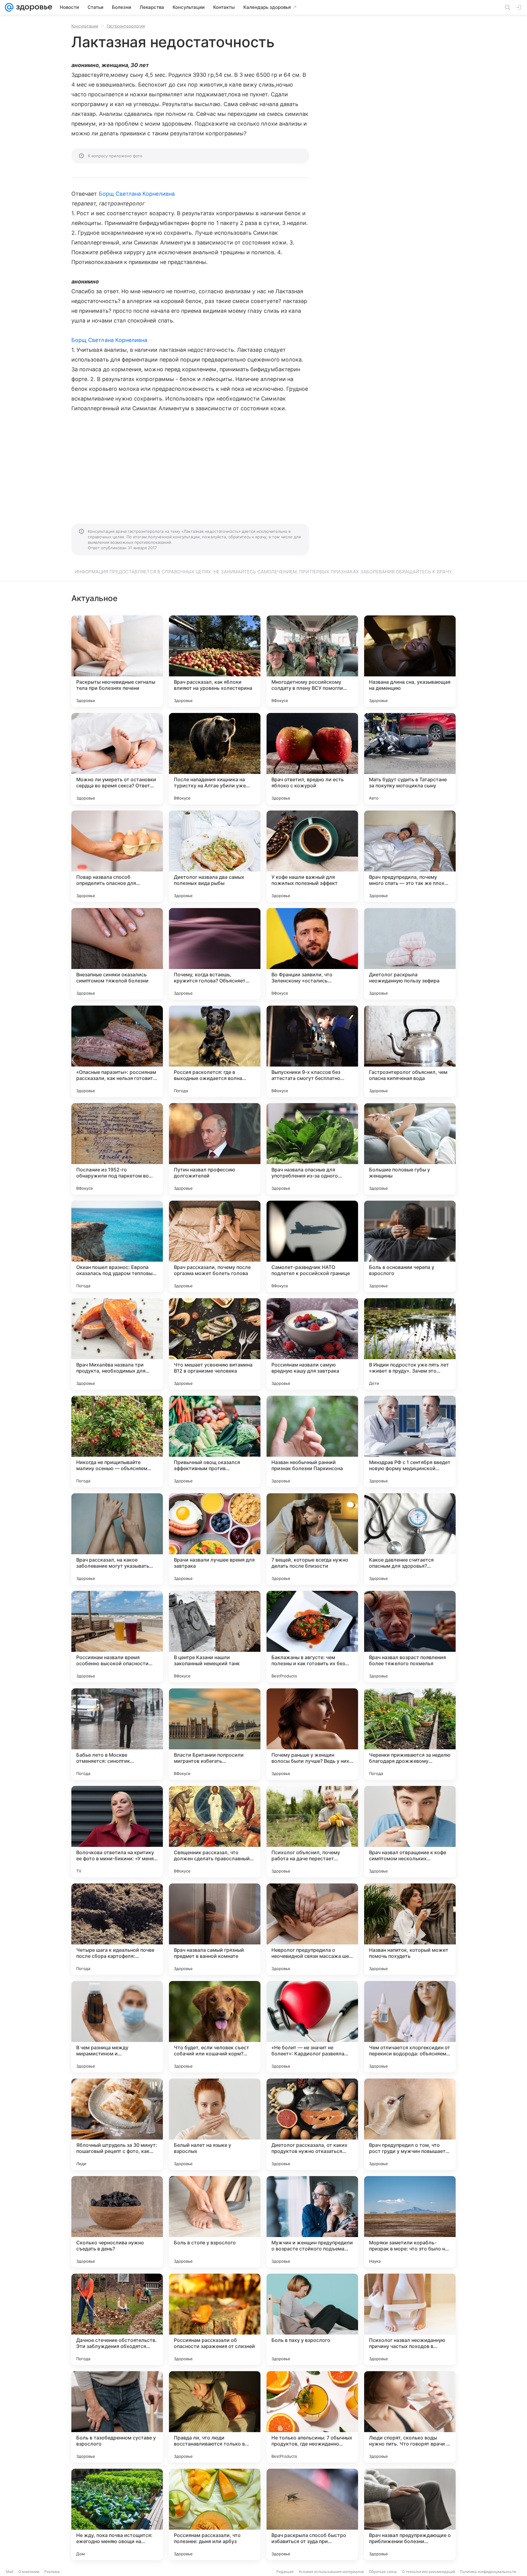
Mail (10, 2572)
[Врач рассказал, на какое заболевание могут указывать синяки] (117, 1539)
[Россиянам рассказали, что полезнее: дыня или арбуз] (215, 2514)
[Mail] (9, 7)
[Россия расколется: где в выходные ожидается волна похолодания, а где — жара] (215, 1051)
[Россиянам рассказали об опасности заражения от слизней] (215, 2319)
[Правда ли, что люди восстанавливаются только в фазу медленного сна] (215, 2417)
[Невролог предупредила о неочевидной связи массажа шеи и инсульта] (312, 1929)
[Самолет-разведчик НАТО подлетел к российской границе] (312, 1246)
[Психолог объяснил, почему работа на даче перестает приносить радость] (312, 1832)
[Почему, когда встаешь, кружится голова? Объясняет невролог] (215, 954)
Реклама (52, 2572)
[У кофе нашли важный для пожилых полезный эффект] (312, 856)
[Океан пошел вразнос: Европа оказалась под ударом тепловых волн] (117, 1246)
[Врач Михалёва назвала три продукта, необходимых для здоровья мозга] (117, 1344)
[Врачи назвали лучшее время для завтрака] (215, 1539)
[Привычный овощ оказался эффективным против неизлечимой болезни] (215, 1441)
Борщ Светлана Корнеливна (137, 194)
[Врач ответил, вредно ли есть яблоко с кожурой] (312, 759)
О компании (29, 2572)
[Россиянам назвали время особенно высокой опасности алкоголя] (117, 1637)
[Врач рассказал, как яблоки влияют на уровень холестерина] (215, 661)
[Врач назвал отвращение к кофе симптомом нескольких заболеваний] (410, 1832)
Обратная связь (383, 2572)
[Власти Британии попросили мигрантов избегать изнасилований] (215, 1734)
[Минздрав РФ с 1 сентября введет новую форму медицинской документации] (410, 1441)
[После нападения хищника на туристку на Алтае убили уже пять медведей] (215, 759)
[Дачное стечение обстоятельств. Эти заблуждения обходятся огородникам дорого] (117, 2319)
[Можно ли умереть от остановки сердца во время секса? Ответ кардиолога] (117, 759)
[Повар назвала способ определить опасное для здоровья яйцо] (117, 856)
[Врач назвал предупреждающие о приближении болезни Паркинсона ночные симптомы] (410, 2514)
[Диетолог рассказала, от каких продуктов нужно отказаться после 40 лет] (312, 2124)
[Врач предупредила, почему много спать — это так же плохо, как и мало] (410, 856)
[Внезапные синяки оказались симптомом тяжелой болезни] (117, 954)
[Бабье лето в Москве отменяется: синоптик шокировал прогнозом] (117, 1734)
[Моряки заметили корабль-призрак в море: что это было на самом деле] (410, 2222)
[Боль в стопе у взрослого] (215, 2222)
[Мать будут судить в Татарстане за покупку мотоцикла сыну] (410, 759)
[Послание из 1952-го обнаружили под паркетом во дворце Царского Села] (117, 1149)
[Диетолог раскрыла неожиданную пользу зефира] (410, 954)
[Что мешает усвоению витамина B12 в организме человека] (215, 1344)
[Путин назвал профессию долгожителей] (215, 1149)
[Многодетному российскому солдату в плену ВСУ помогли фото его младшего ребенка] (312, 661)
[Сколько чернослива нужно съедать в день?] (117, 2222)
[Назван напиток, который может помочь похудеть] (410, 1929)
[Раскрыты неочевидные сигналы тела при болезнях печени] (117, 661)
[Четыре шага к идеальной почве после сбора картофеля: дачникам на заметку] (117, 1929)
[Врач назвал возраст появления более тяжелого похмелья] (410, 1637)
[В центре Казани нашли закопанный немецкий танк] (215, 1637)
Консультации (85, 26)
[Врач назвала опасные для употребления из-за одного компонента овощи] (312, 1149)
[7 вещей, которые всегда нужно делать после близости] (312, 1539)
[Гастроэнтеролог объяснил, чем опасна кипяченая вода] (410, 1051)
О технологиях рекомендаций (428, 2572)
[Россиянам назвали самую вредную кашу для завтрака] (312, 1344)
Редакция (285, 2572)
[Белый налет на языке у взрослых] (215, 2124)
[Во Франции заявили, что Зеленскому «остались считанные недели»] (312, 954)
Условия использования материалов (331, 2572)
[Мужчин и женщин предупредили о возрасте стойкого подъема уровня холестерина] (312, 2222)
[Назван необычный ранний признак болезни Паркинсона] (312, 1441)
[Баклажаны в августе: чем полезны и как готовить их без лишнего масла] (312, 1637)
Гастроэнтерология (126, 26)
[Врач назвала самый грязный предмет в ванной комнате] (215, 1929)
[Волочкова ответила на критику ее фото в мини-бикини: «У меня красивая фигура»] (117, 1832)
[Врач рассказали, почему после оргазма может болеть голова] (215, 1246)
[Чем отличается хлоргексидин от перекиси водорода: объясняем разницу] (410, 2027)
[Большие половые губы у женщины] (410, 1149)
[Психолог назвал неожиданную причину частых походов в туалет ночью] (410, 2319)
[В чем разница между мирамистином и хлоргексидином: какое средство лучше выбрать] (117, 2027)
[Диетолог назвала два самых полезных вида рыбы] (215, 856)
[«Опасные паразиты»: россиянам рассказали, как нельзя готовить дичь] (117, 1051)
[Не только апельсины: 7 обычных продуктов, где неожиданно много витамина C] (312, 2417)
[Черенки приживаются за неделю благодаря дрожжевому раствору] (410, 1734)
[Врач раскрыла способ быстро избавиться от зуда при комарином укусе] (312, 2514)
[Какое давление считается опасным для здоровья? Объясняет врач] (410, 1539)
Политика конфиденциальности (488, 2572)
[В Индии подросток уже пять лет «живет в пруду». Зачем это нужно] (410, 1344)
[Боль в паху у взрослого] (312, 2319)
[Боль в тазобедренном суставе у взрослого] (117, 2417)
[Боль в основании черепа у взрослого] (410, 1246)
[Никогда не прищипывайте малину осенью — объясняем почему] (117, 1441)
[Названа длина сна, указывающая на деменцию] (410, 661)
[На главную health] (33, 7)
